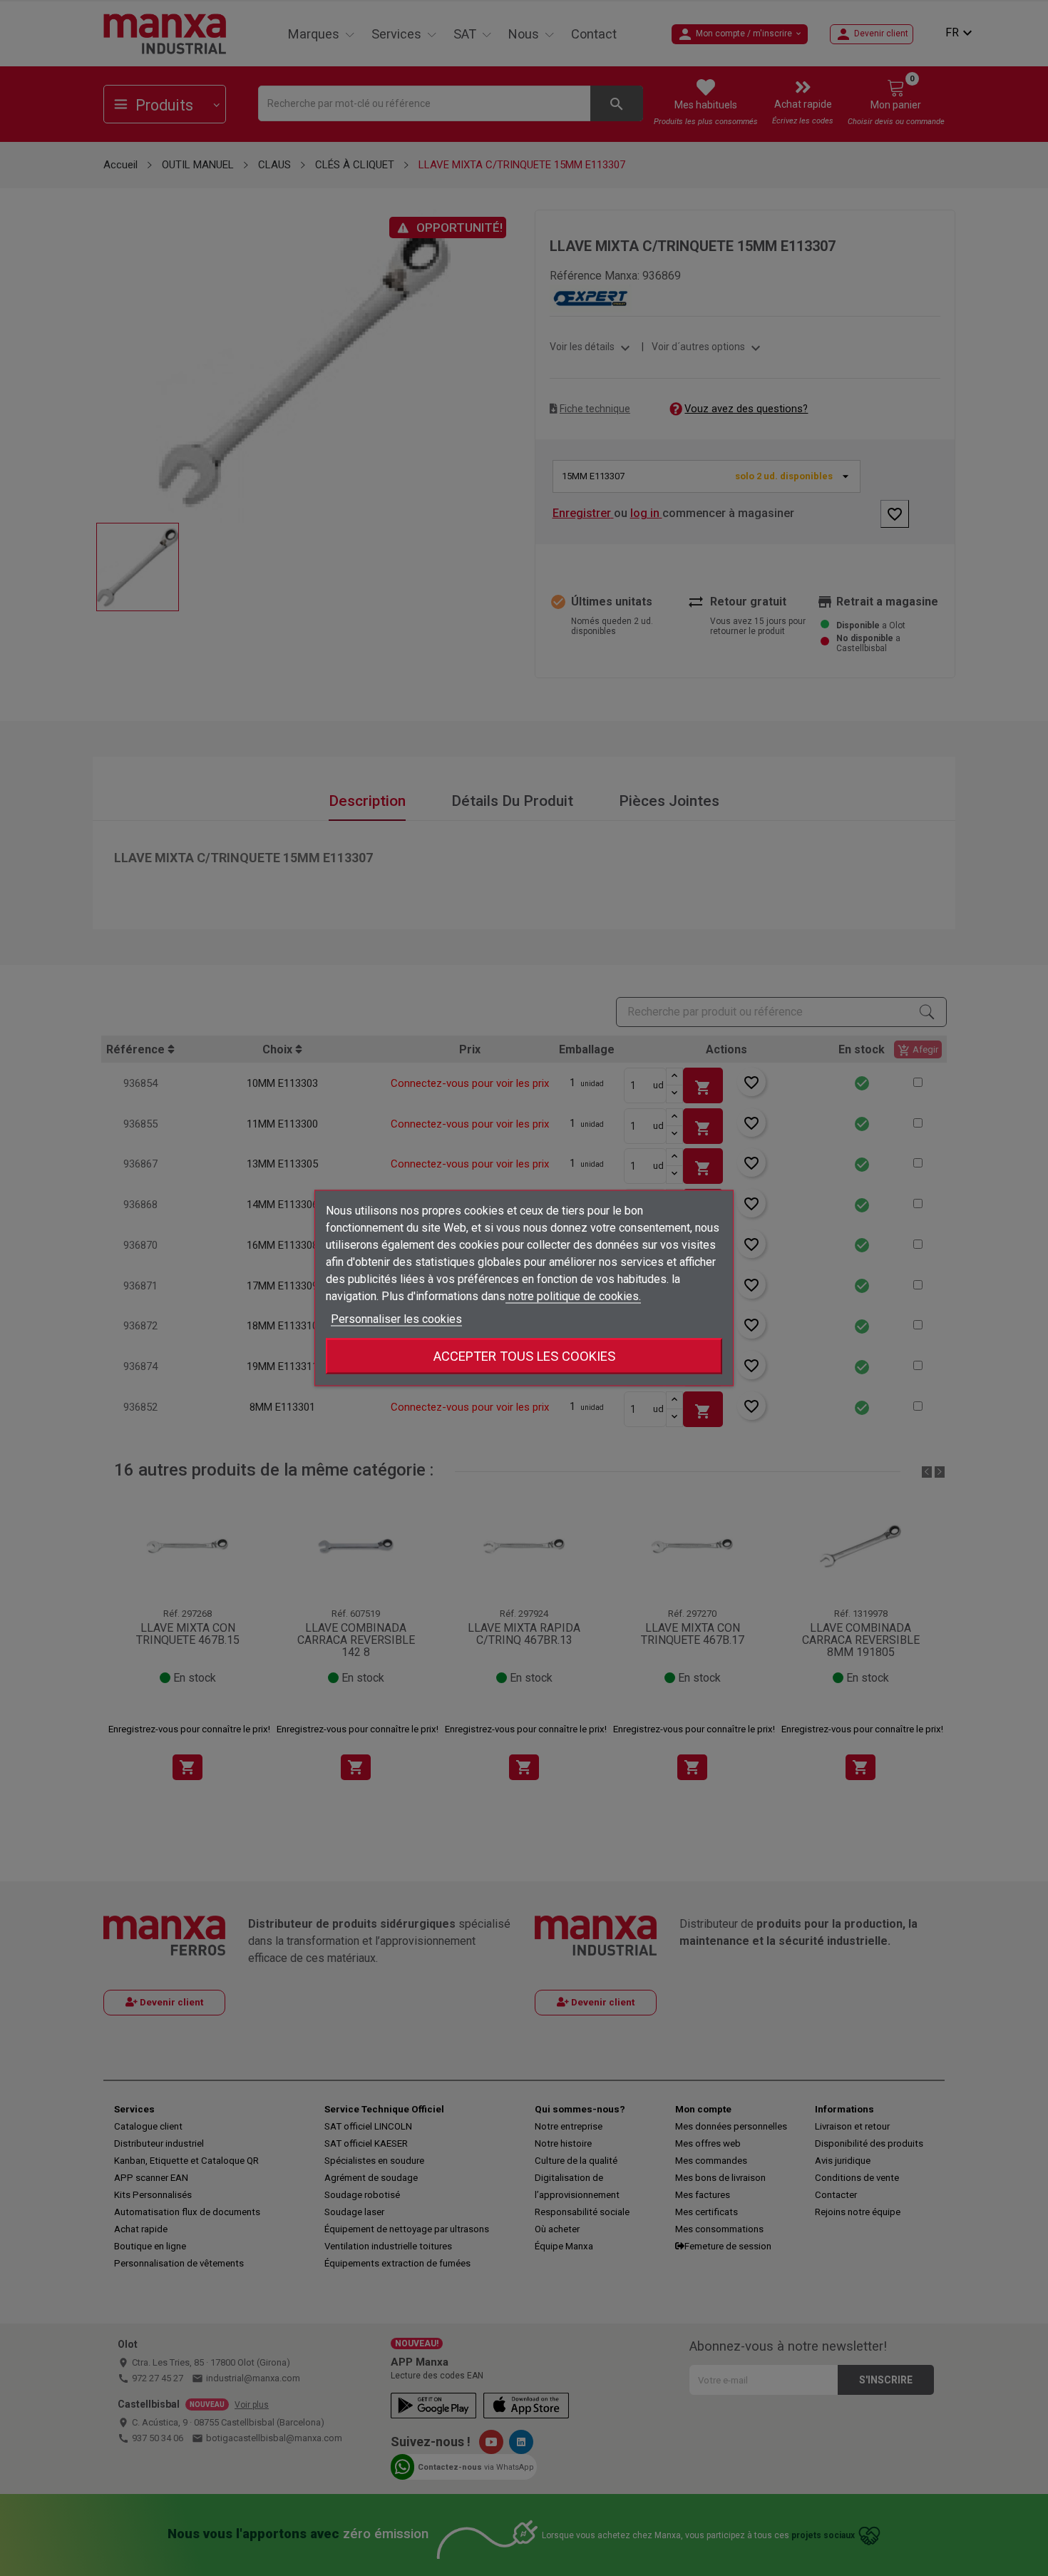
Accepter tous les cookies (524, 1356)
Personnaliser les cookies (396, 1319)
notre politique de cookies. (573, 1296)
